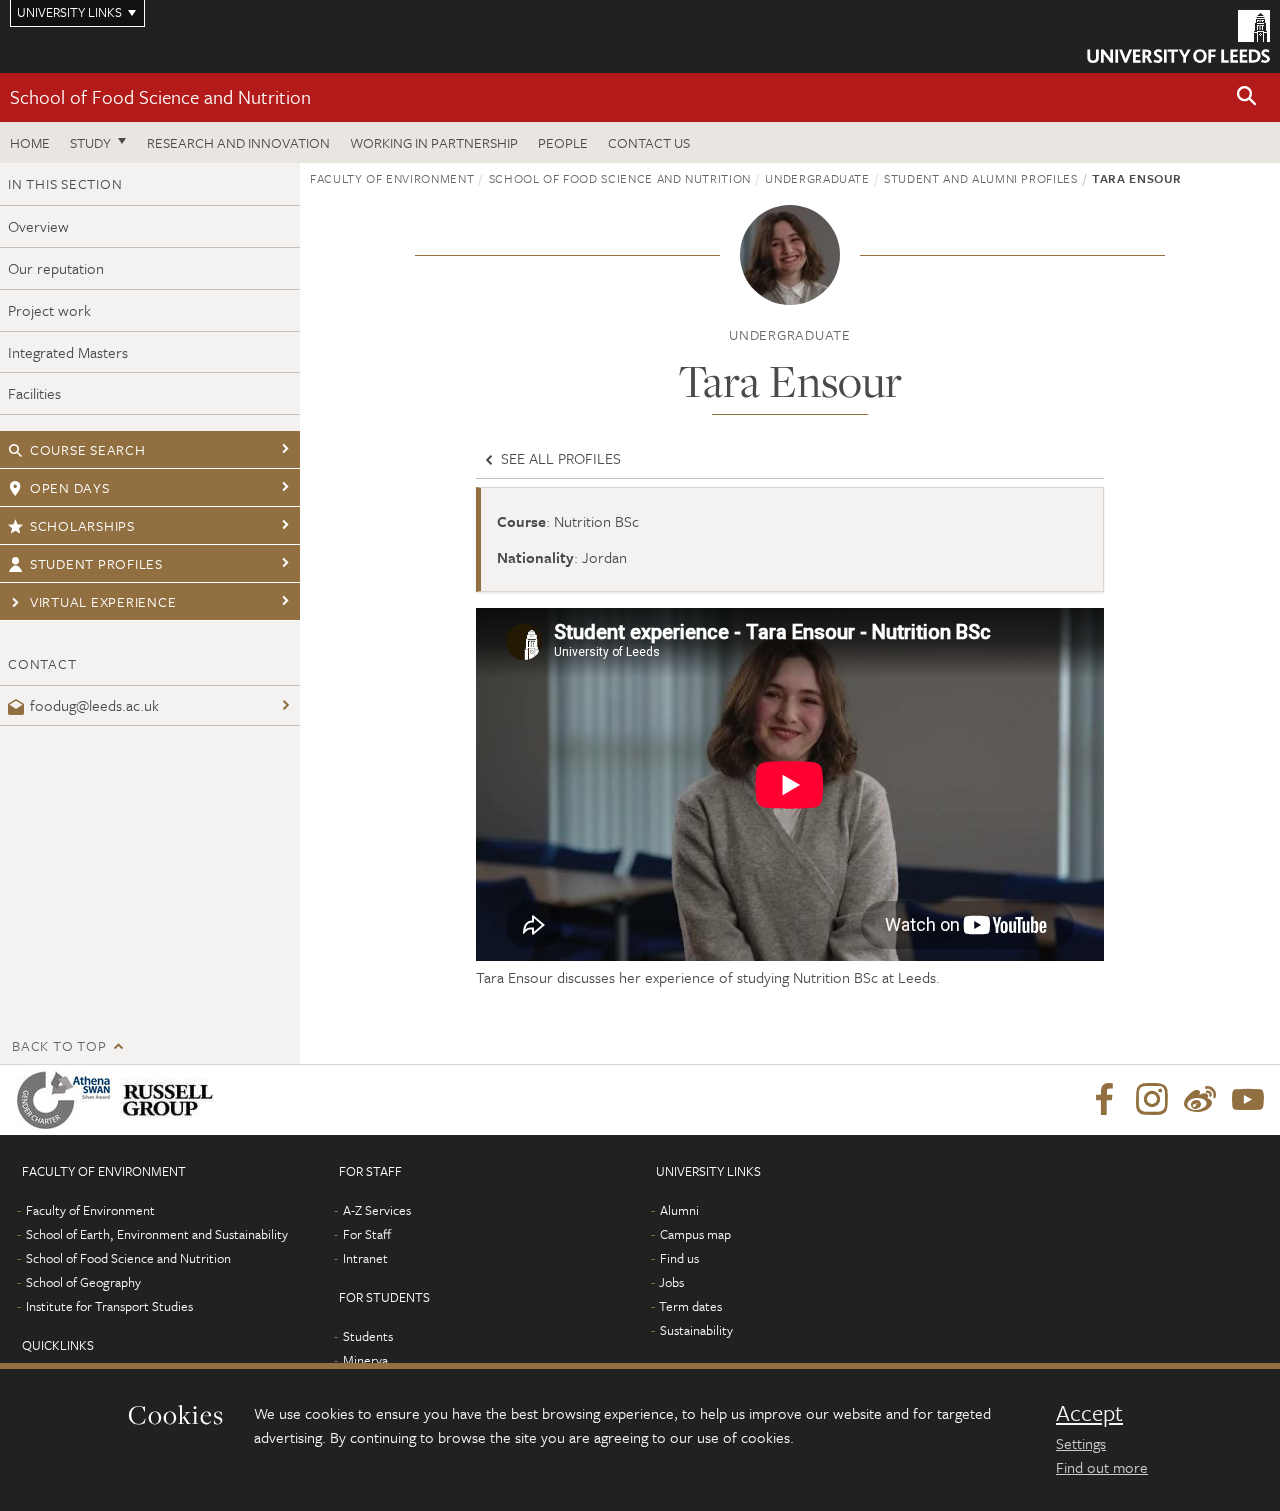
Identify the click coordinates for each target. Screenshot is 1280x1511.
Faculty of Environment (392, 178)
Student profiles (96, 563)
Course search (88, 449)
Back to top (59, 1045)
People (563, 142)
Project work (49, 310)
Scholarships (82, 525)
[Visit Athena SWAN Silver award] (68, 1100)
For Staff (367, 1234)
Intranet (365, 1258)
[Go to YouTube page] (1248, 1100)
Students (368, 1336)
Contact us (649, 142)
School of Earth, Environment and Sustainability (157, 1234)
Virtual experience (103, 601)
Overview (38, 226)
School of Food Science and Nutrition (160, 96)
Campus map (695, 1234)
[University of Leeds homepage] (1178, 36)
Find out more (1102, 1467)
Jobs (671, 1282)
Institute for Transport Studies (109, 1306)
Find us (679, 1258)
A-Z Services (377, 1210)
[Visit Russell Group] (171, 1100)
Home (30, 142)
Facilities (34, 393)
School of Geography (83, 1282)
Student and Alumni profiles (981, 178)
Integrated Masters (68, 352)
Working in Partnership (434, 142)
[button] (1247, 97)
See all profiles (559, 458)
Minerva (365, 1360)
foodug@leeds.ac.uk (94, 705)
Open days (70, 487)
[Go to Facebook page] (1104, 1100)
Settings (1081, 1443)
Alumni (679, 1210)
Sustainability (696, 1330)
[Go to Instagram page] (1152, 1100)
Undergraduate (817, 178)
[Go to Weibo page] (1200, 1100)
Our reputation (56, 268)
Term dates (690, 1306)
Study (90, 142)
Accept (1089, 1413)
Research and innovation (238, 142)
